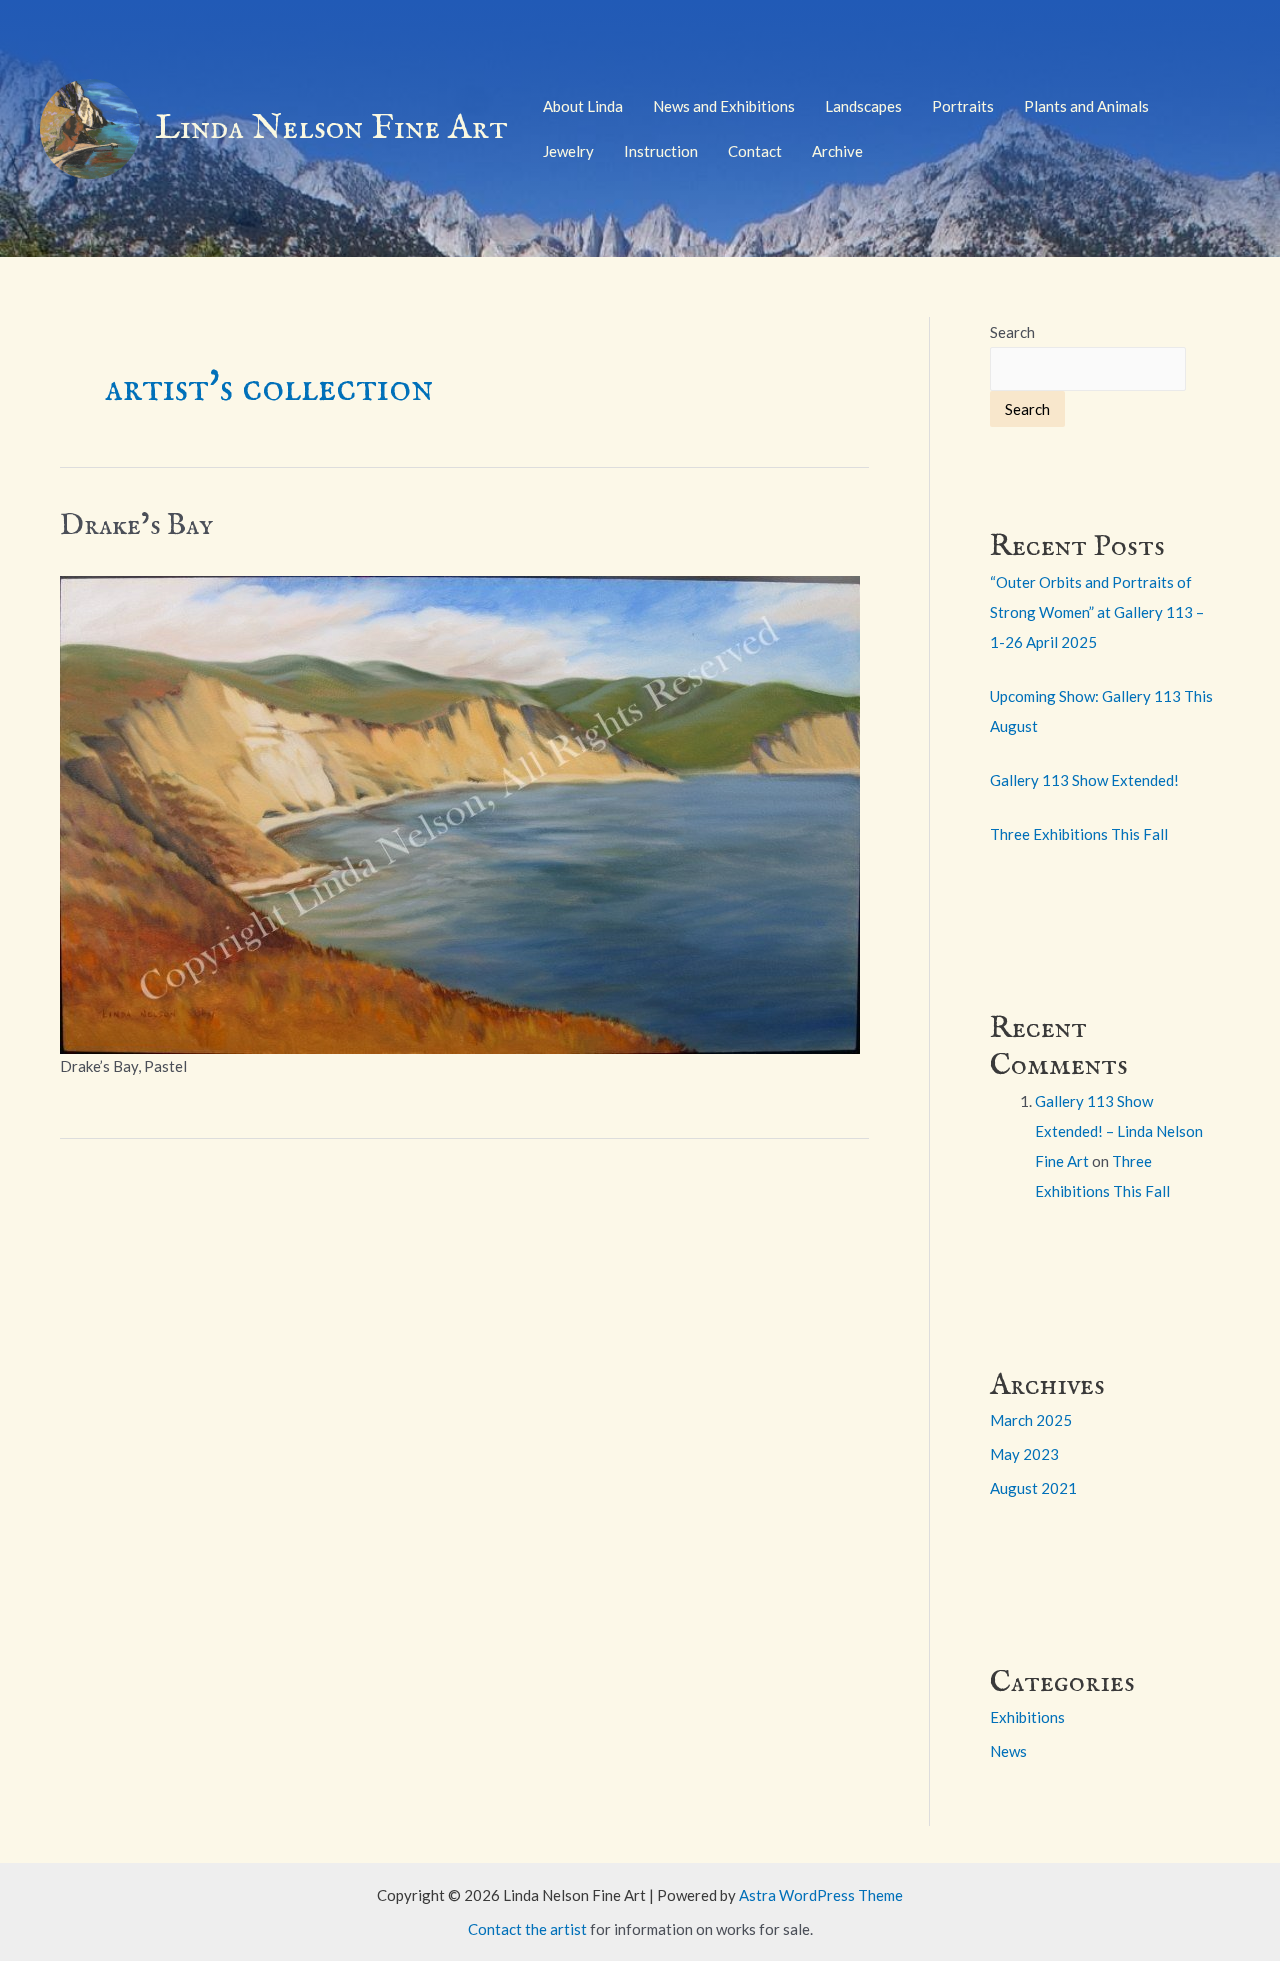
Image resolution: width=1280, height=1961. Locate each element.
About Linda (583, 106)
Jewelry (568, 151)
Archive (837, 151)
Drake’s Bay (136, 526)
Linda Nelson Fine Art (331, 128)
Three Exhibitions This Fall (1079, 834)
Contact (755, 151)
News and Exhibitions (724, 106)
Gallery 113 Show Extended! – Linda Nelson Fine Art (1119, 1131)
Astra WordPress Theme (821, 1895)
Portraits (963, 106)
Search (1012, 332)
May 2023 (1024, 1454)
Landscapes (863, 106)
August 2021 (1033, 1488)
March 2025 (1031, 1420)
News (1008, 1751)
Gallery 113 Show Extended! (1084, 780)
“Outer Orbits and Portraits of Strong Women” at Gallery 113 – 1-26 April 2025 (1097, 612)
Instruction (661, 151)
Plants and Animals (1086, 106)
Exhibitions (1027, 1717)
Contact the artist (527, 1929)
